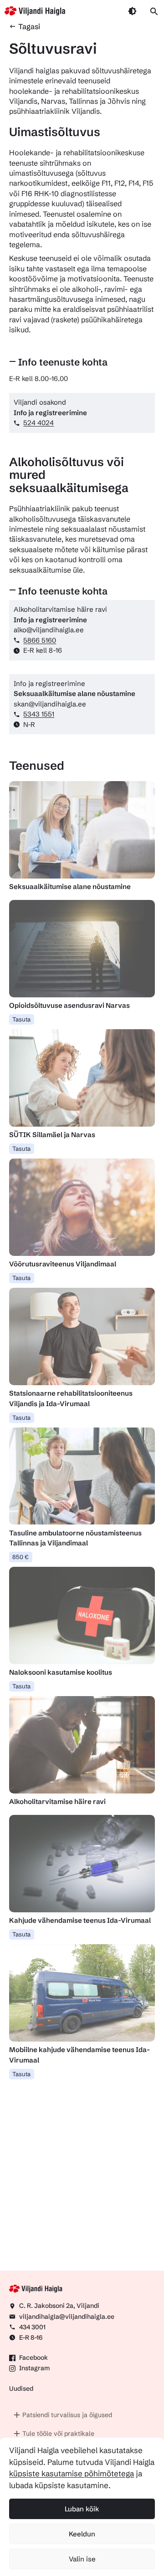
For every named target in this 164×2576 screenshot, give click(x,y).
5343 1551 (39, 714)
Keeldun (82, 2534)
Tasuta (21, 1019)
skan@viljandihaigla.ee (50, 704)
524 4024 (38, 423)
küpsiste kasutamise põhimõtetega (72, 2473)
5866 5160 (40, 640)
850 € (20, 1557)
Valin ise (82, 2559)
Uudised (21, 2388)
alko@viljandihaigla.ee (49, 630)
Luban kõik (82, 2509)
